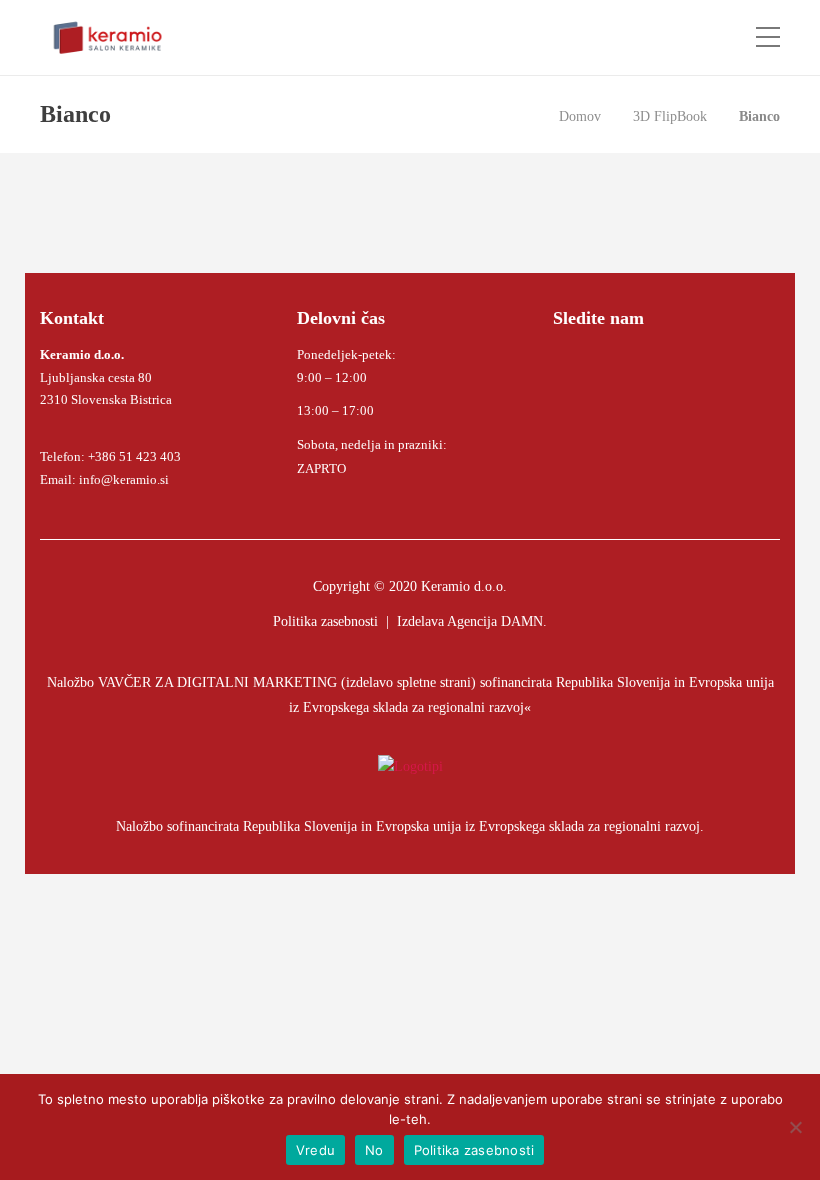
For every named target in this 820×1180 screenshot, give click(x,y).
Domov (580, 116)
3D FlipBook (670, 116)
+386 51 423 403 (134, 456)
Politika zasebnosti (325, 621)
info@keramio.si (122, 479)
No (374, 1150)
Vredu (315, 1150)
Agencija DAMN (495, 621)
